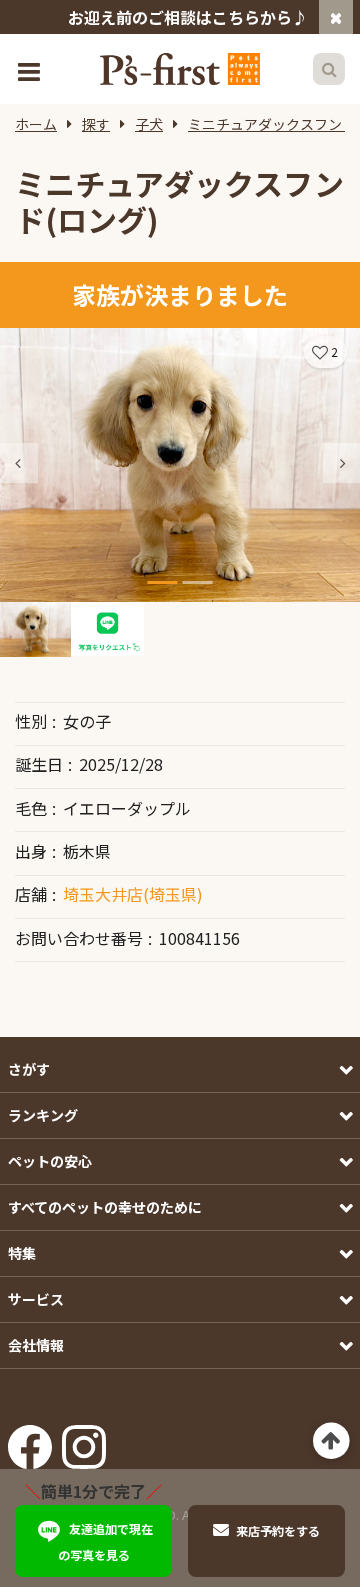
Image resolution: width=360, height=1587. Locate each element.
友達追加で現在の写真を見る (106, 1541)
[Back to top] (331, 1441)
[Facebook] (30, 1440)
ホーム (36, 124)
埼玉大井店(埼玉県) (133, 894)
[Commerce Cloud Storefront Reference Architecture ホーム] (180, 69)
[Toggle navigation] (31, 69)
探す (96, 124)
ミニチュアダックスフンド (272, 124)
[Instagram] (84, 1440)
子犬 (149, 124)
